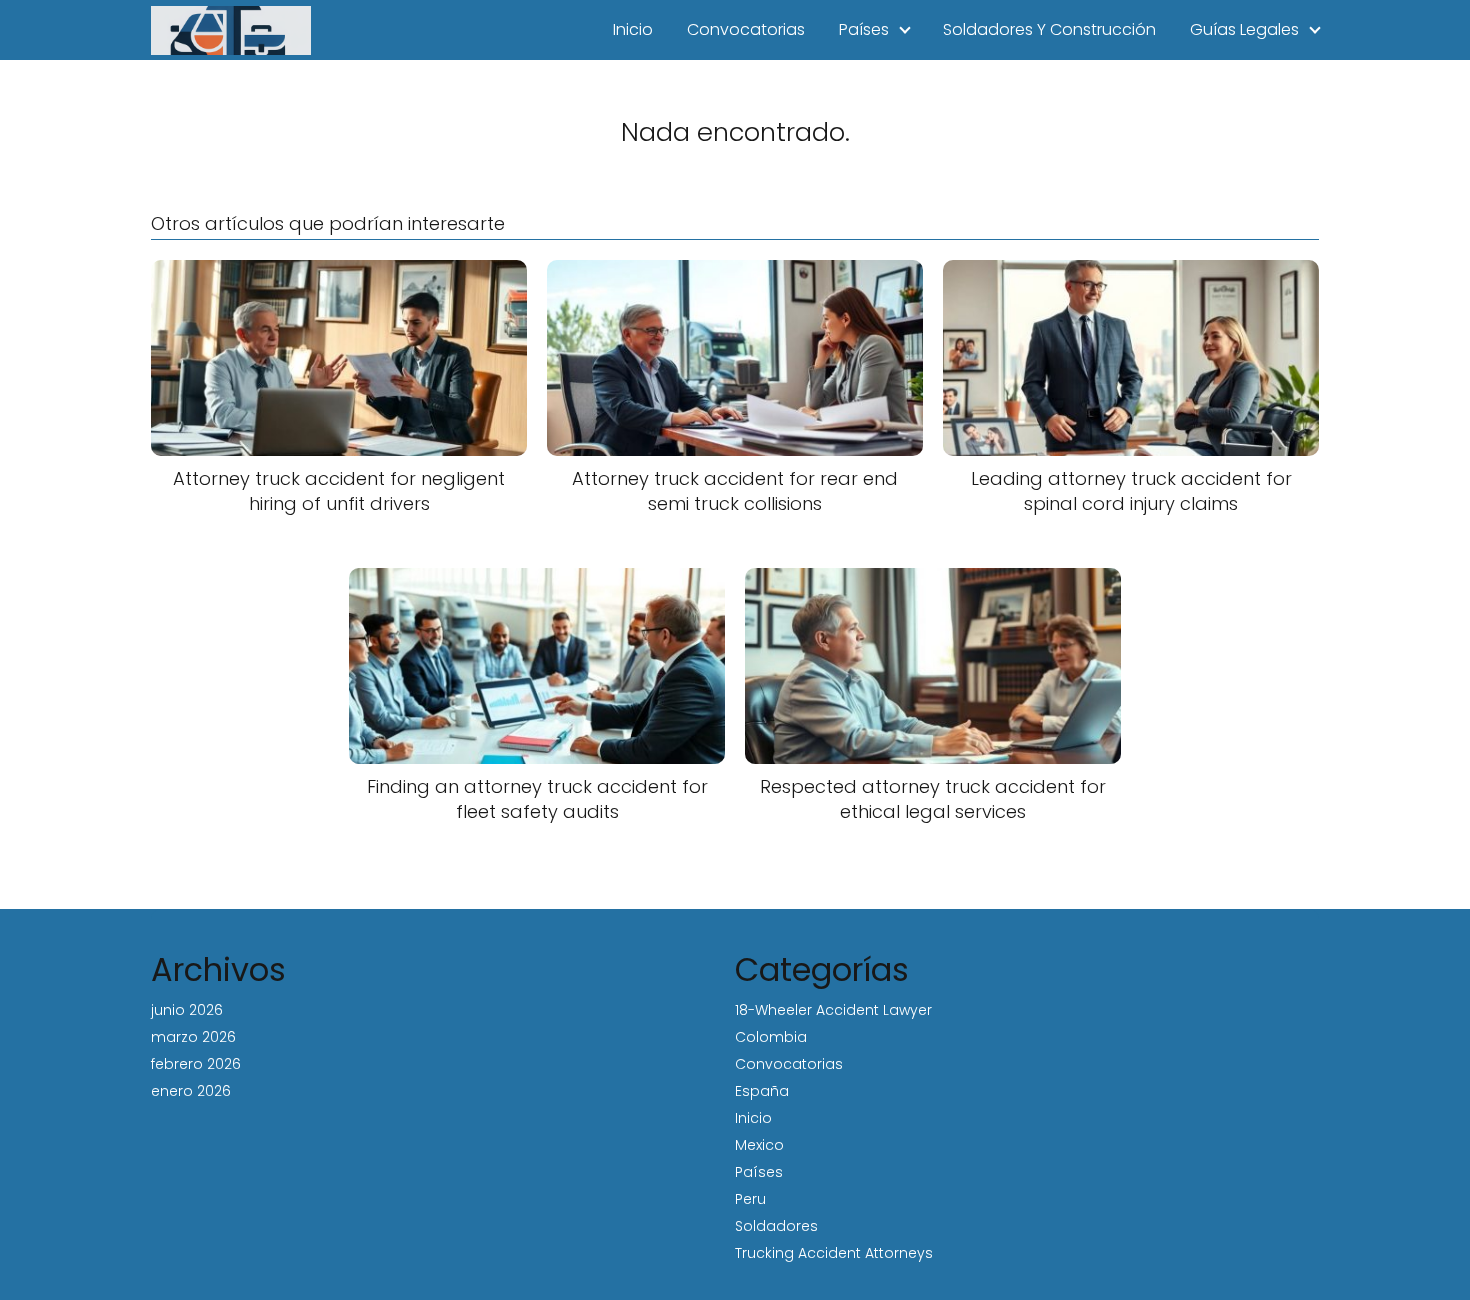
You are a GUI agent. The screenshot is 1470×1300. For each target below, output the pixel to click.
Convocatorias (746, 29)
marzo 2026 (193, 1037)
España (762, 1091)
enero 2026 (191, 1091)
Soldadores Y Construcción (1049, 29)
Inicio (633, 29)
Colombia (771, 1037)
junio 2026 (187, 1010)
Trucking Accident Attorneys (834, 1253)
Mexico (759, 1145)
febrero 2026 (196, 1064)
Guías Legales (1244, 29)
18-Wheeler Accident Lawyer (833, 1010)
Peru (750, 1199)
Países (864, 29)
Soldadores (776, 1226)
